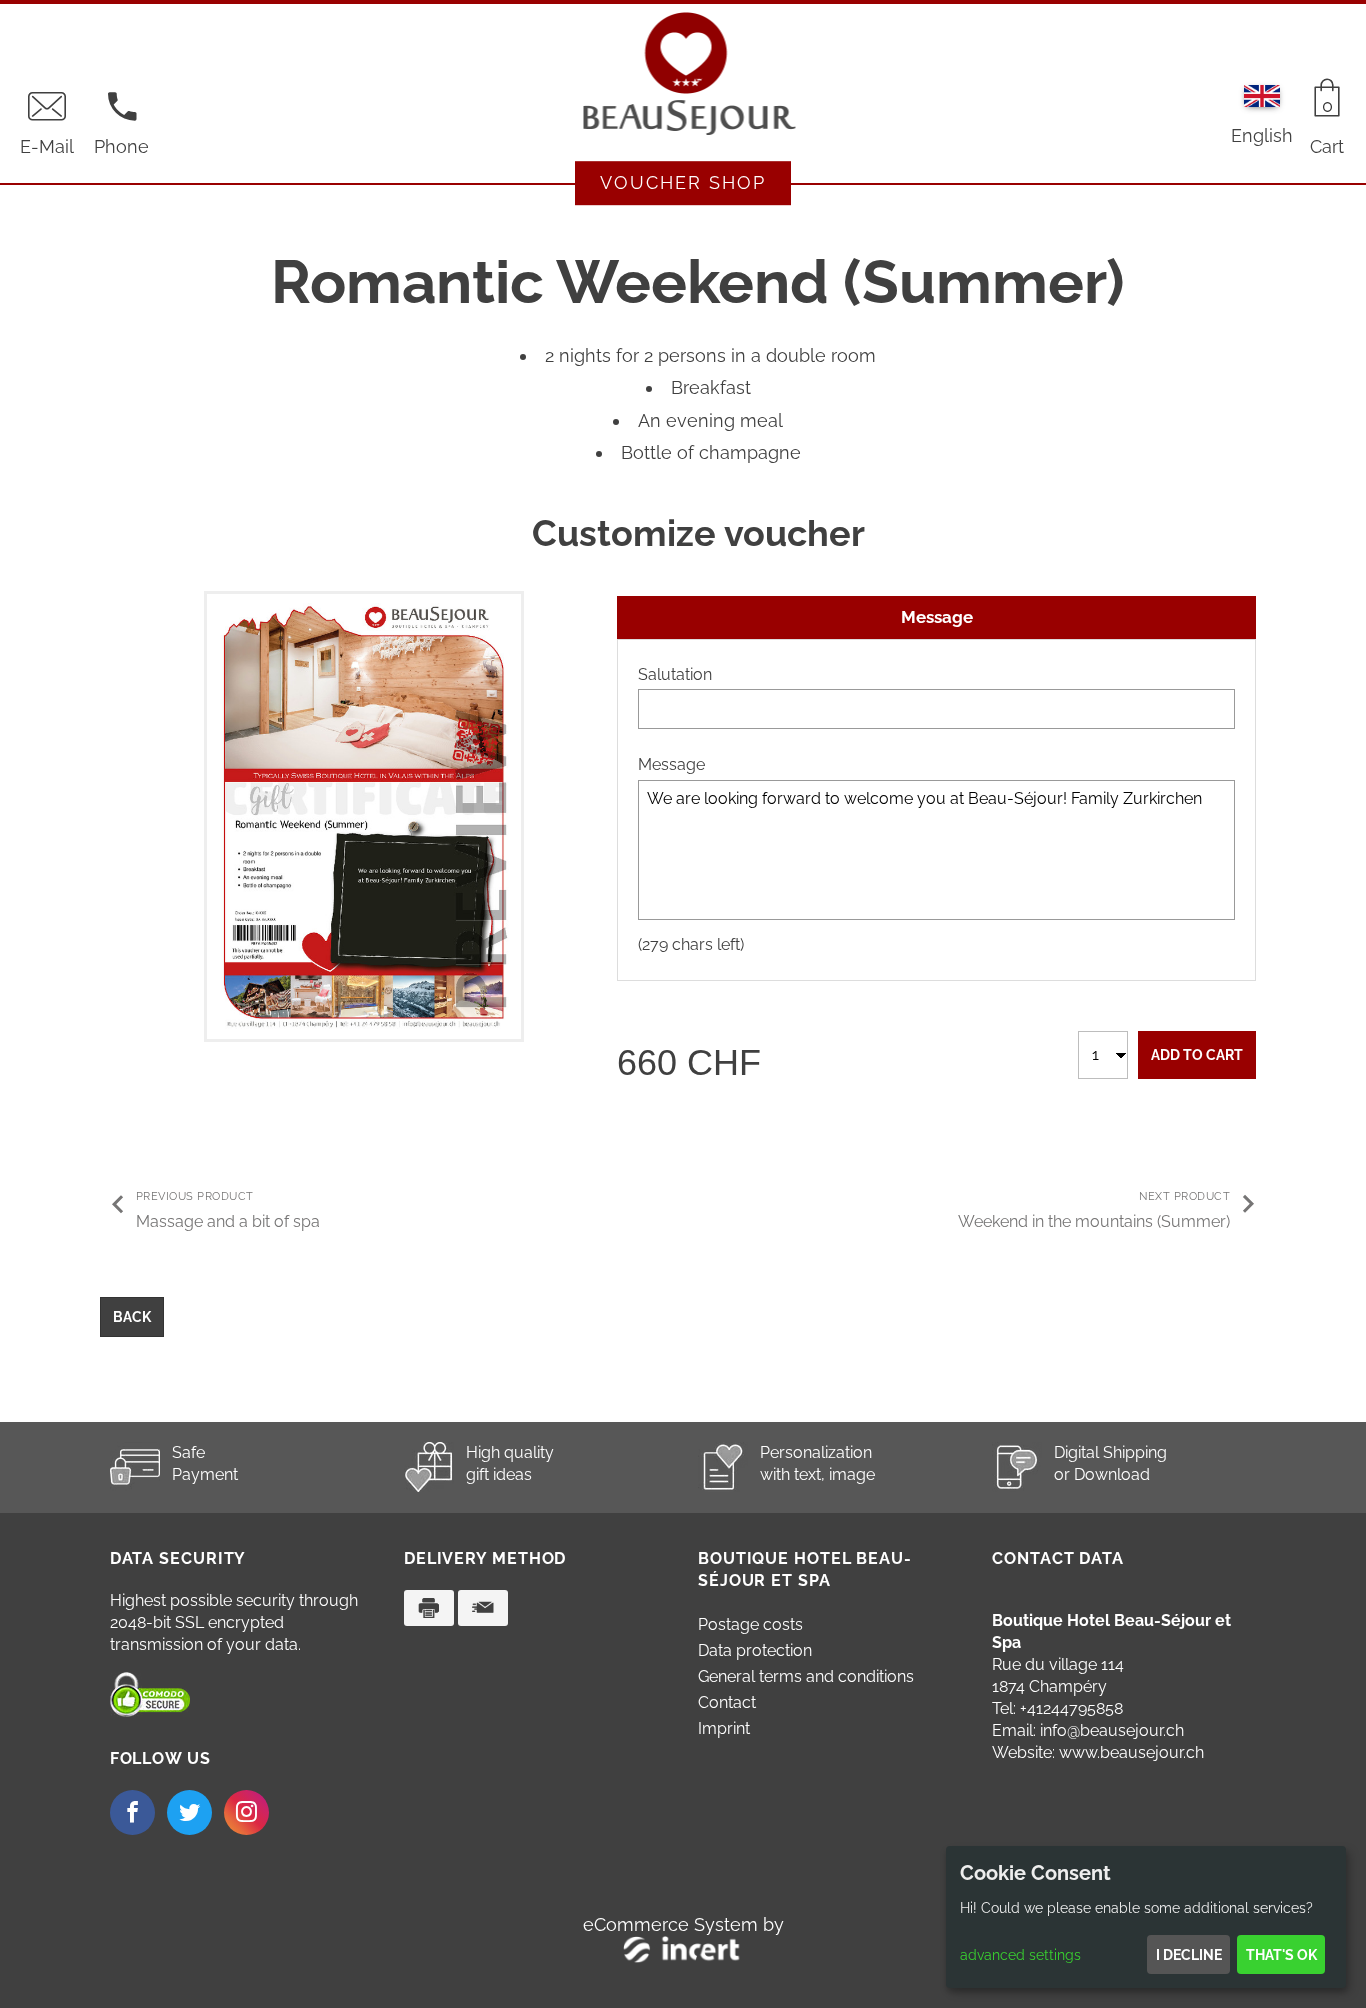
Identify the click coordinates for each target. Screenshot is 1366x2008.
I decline (1189, 1955)
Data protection (755, 1650)
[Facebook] (132, 1812)
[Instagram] (246, 1812)
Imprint (724, 1728)
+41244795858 (1071, 1708)
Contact (727, 1702)
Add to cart (1197, 1055)
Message (671, 764)
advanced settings (1020, 1955)
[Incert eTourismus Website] (683, 1952)
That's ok (1281, 1955)
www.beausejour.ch (1131, 1752)
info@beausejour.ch (1112, 1730)
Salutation (675, 674)
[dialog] (1146, 1917)
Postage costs (750, 1624)
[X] (189, 1812)
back (132, 1317)
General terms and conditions (806, 1676)
